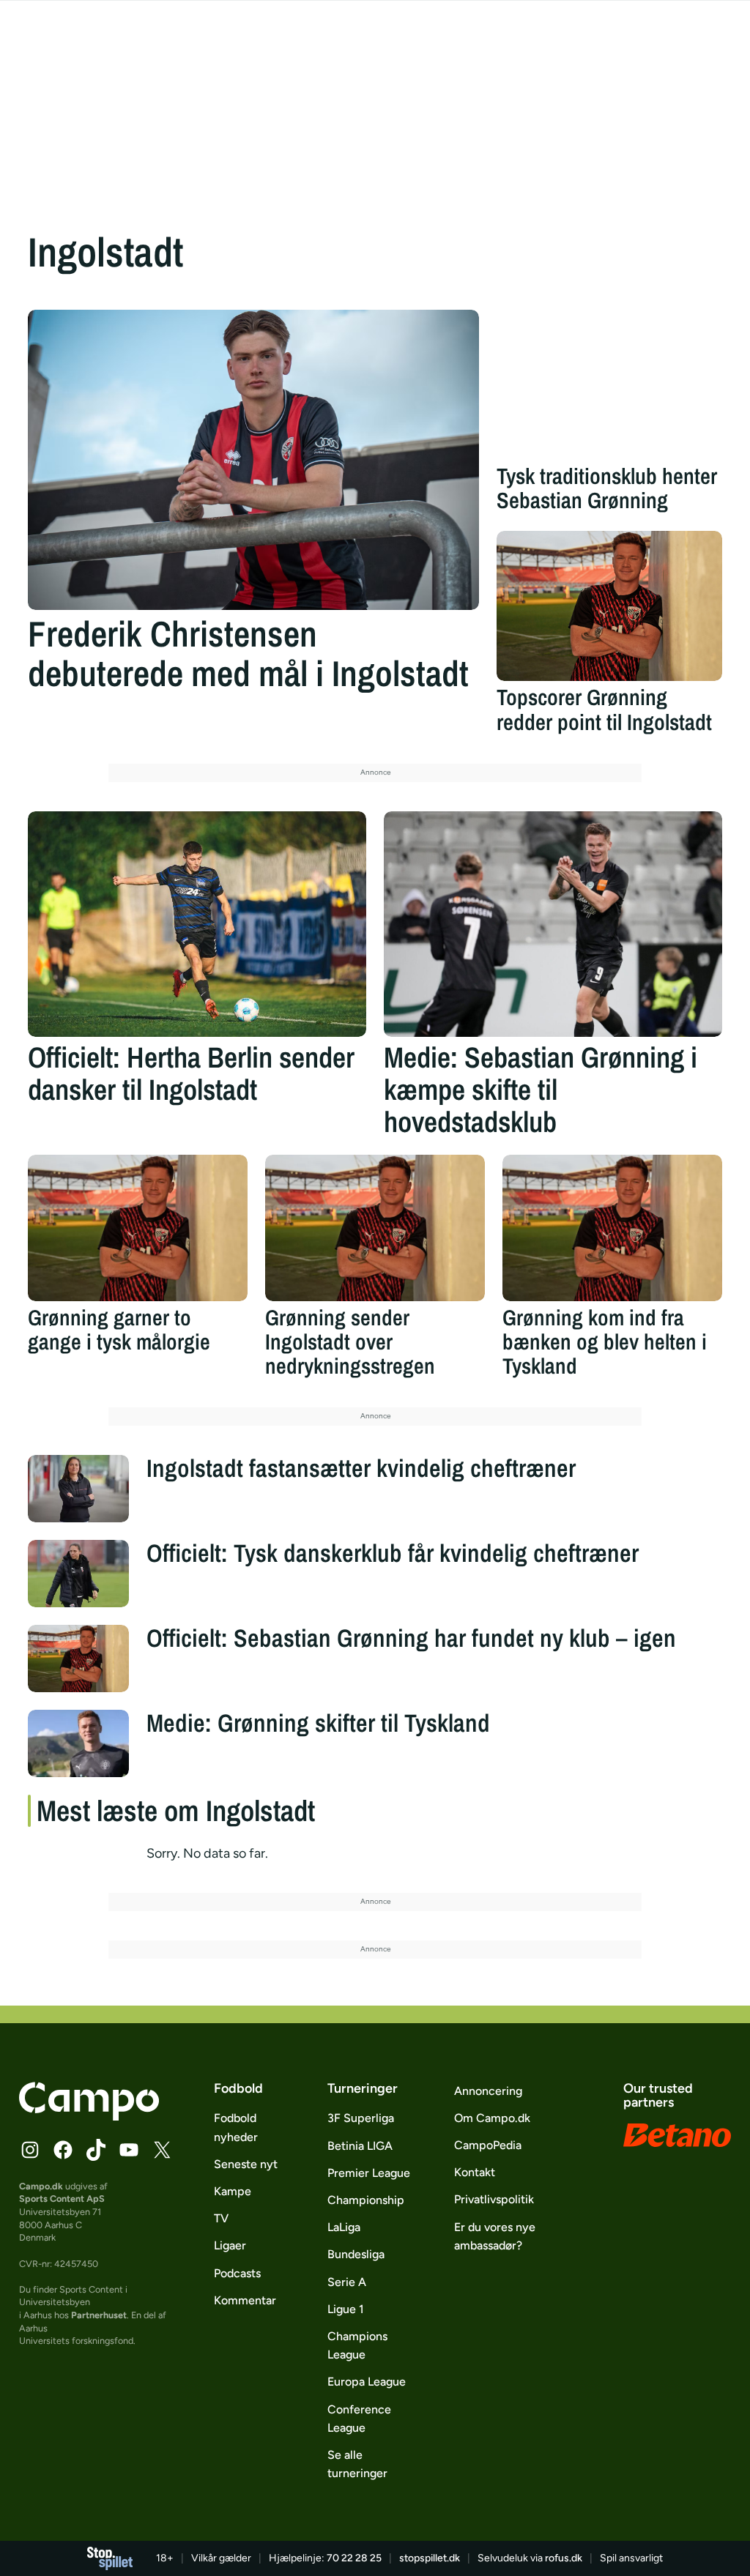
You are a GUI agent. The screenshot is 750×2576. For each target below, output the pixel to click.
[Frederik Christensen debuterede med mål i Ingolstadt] (253, 460)
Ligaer (230, 2245)
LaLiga (344, 2227)
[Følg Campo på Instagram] (30, 2150)
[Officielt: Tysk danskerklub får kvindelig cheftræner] (78, 1574)
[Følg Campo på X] (162, 2150)
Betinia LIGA (360, 2146)
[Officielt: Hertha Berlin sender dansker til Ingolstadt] (197, 924)
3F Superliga (361, 2118)
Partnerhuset (99, 2315)
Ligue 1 (346, 2309)
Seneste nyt (246, 2164)
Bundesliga (356, 2254)
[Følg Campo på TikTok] (96, 2150)
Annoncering (488, 2091)
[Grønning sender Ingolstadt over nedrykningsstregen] (375, 1228)
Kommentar (245, 2300)
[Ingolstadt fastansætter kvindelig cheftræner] (78, 1489)
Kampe (233, 2191)
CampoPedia (488, 2145)
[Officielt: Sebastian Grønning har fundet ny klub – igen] (78, 1659)
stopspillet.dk (430, 2558)
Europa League (367, 2382)
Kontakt (475, 2172)
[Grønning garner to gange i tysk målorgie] (138, 1228)
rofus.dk (564, 2558)
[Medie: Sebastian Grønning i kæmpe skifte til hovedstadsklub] (553, 924)
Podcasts (237, 2273)
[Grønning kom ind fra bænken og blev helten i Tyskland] (612, 1228)
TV (221, 2218)
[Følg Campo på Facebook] (63, 2150)
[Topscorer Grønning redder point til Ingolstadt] (609, 606)
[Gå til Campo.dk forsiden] (89, 2116)
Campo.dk (41, 2186)
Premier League (369, 2173)
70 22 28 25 (354, 2558)
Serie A (347, 2282)
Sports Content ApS (62, 2199)
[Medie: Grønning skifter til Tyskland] (78, 1743)
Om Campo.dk (492, 2118)
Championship (366, 2200)
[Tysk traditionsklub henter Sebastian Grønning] (609, 385)
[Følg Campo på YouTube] (129, 2150)
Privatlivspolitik (494, 2199)
